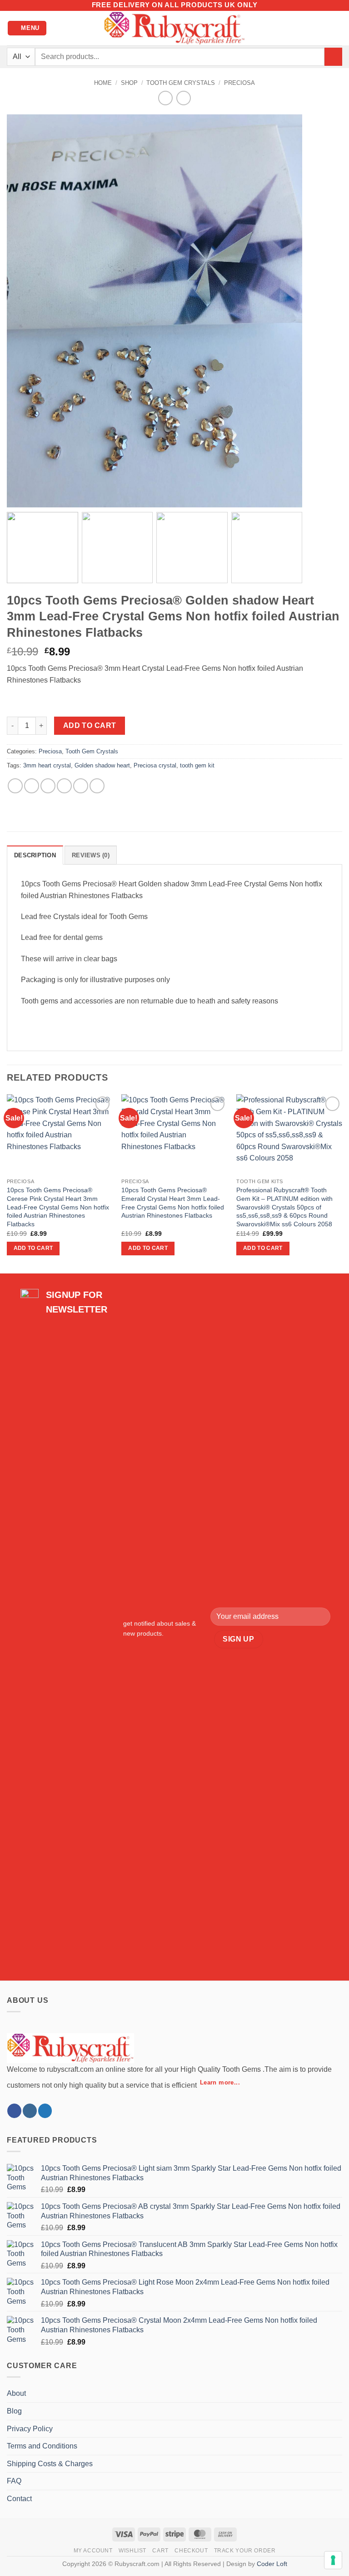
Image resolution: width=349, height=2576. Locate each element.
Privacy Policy (30, 2429)
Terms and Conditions (42, 2446)
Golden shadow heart (102, 765)
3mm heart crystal (47, 765)
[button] (27, 28)
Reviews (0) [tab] (91, 855)
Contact (19, 2499)
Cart (160, 2551)
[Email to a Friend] (64, 786)
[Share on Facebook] (32, 786)
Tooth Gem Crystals (181, 83)
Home (103, 83)
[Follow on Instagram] (30, 2111)
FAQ (14, 2481)
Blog (14, 2411)
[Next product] (165, 98)
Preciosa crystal (155, 765)
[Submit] (333, 57)
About (16, 2393)
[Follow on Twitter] (45, 2111)
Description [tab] (35, 855)
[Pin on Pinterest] (81, 786)
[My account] (322, 28)
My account (93, 2551)
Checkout (191, 2551)
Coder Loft (272, 2564)
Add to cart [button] (33, 1248)
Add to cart (90, 725)
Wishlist (132, 2551)
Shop (129, 83)
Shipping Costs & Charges (50, 2464)
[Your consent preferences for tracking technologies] (333, 2560)
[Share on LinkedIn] (97, 786)
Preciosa (239, 83)
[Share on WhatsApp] (15, 786)
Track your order (245, 2551)
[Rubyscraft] (174, 28)
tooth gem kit (197, 765)
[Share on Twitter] (48, 786)
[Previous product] (183, 98)
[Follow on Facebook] (14, 2111)
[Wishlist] (307, 28)
